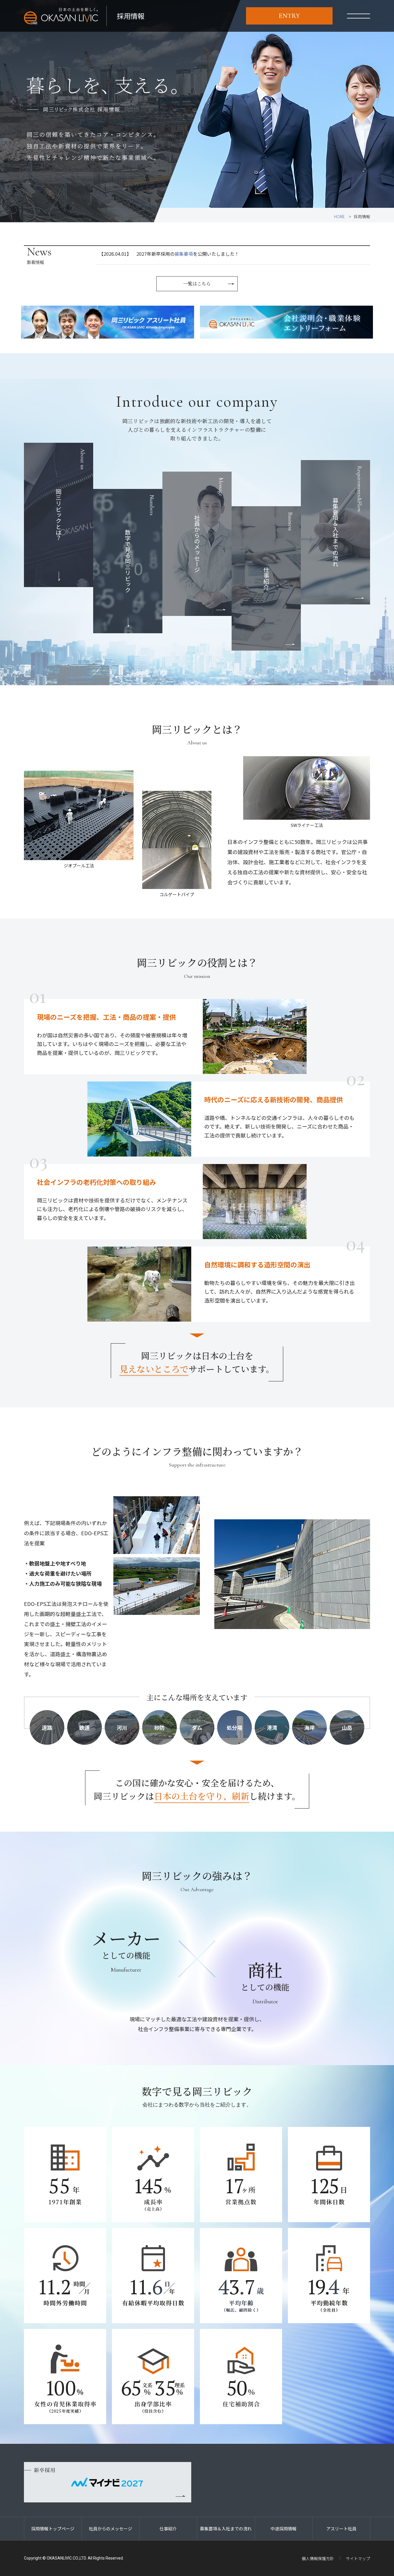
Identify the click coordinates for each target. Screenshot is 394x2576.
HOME (339, 216)
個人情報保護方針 (318, 2558)
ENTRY (289, 16)
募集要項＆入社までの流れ (347, 516)
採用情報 (131, 16)
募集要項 (184, 254)
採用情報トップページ (53, 2529)
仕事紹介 (278, 551)
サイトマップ (358, 2558)
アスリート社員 (341, 2529)
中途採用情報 (284, 2529)
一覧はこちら (197, 284)
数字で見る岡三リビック (140, 544)
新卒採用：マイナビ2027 (108, 2482)
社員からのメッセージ (209, 525)
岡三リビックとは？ (70, 495)
